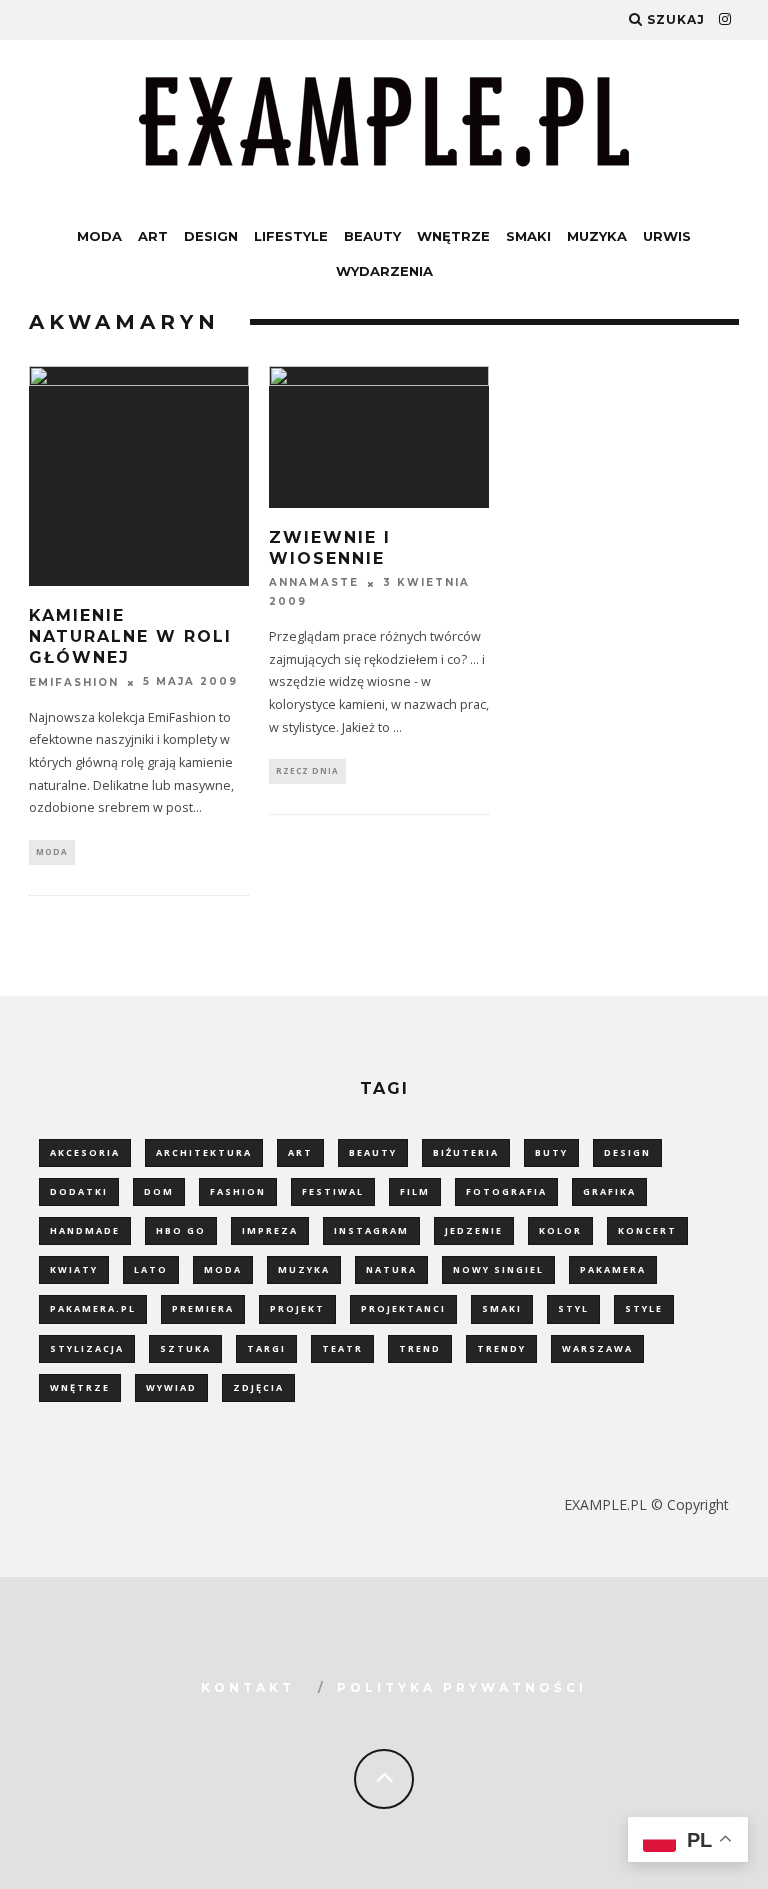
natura (391, 1269)
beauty (373, 1152)
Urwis (667, 236)
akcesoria (85, 1152)
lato (151, 1269)
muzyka (304, 1269)
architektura (204, 1152)
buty (551, 1152)
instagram (371, 1230)
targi (266, 1348)
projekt (297, 1308)
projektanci (403, 1308)
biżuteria (466, 1152)
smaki (502, 1308)
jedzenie (474, 1230)
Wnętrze (453, 236)
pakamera (613, 1269)
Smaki (528, 236)
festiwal (333, 1191)
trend (420, 1348)
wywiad (171, 1387)
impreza (270, 1230)
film (415, 1191)
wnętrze (80, 1387)
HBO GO (181, 1230)
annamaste (314, 583)
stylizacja (87, 1348)
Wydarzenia (384, 271)
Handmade (85, 1230)
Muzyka (597, 236)
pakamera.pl (93, 1308)
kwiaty (74, 1269)
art (300, 1152)
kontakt (248, 1687)
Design (211, 236)
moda (223, 1269)
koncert (647, 1230)
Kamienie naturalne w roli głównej (130, 636)
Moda (99, 236)
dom (159, 1191)
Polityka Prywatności (462, 1687)
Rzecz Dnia (307, 770)
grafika (609, 1191)
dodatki (79, 1191)
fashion (238, 1191)
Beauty (372, 236)
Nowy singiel (498, 1269)
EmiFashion (74, 682)
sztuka (185, 1348)
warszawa (597, 1348)
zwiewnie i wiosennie (330, 548)
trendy (501, 1348)
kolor (560, 1230)
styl (573, 1308)
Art (153, 236)
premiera (203, 1308)
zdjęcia (258, 1387)
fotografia (506, 1191)
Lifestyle (291, 236)
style (644, 1308)
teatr (342, 1348)
